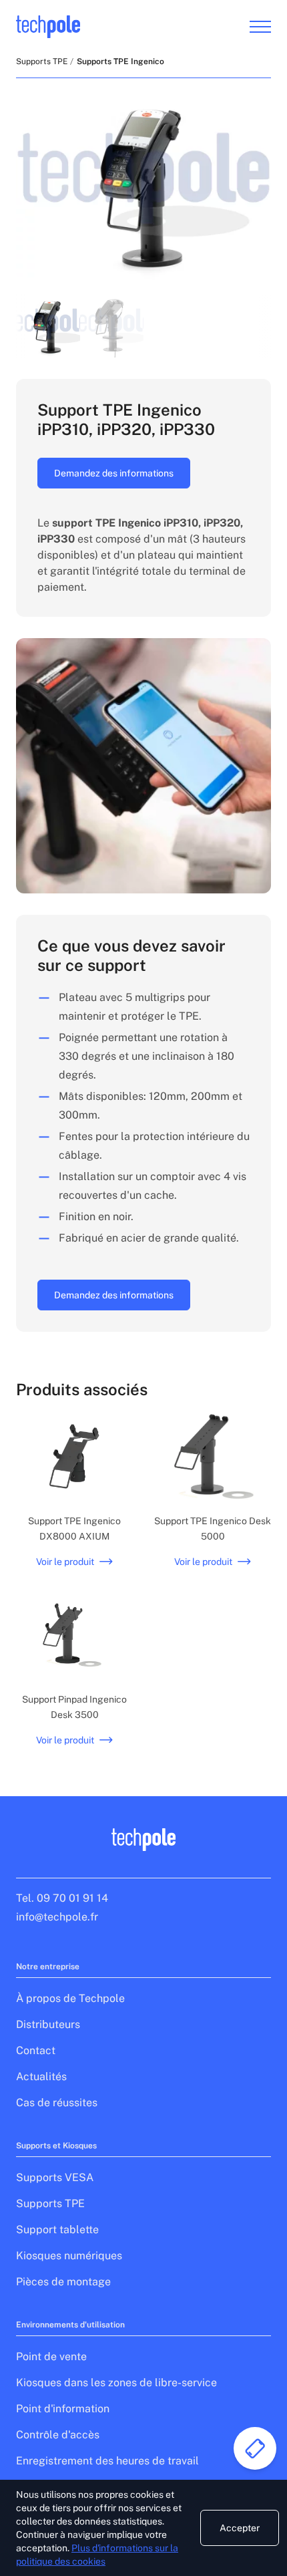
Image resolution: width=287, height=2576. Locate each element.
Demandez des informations (114, 473)
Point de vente (51, 2356)
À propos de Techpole (70, 1998)
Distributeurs (48, 2024)
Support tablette (57, 2230)
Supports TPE (42, 61)
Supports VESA (55, 2177)
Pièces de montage (63, 2282)
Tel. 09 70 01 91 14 (62, 1898)
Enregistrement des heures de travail (107, 2461)
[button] (48, 326)
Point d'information (63, 2409)
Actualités (41, 2077)
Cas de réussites (57, 2103)
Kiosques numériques (69, 2256)
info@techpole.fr (57, 1917)
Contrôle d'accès (58, 2435)
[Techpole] (48, 27)
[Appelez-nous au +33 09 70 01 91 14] (255, 2448)
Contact (36, 2050)
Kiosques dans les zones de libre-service (116, 2383)
